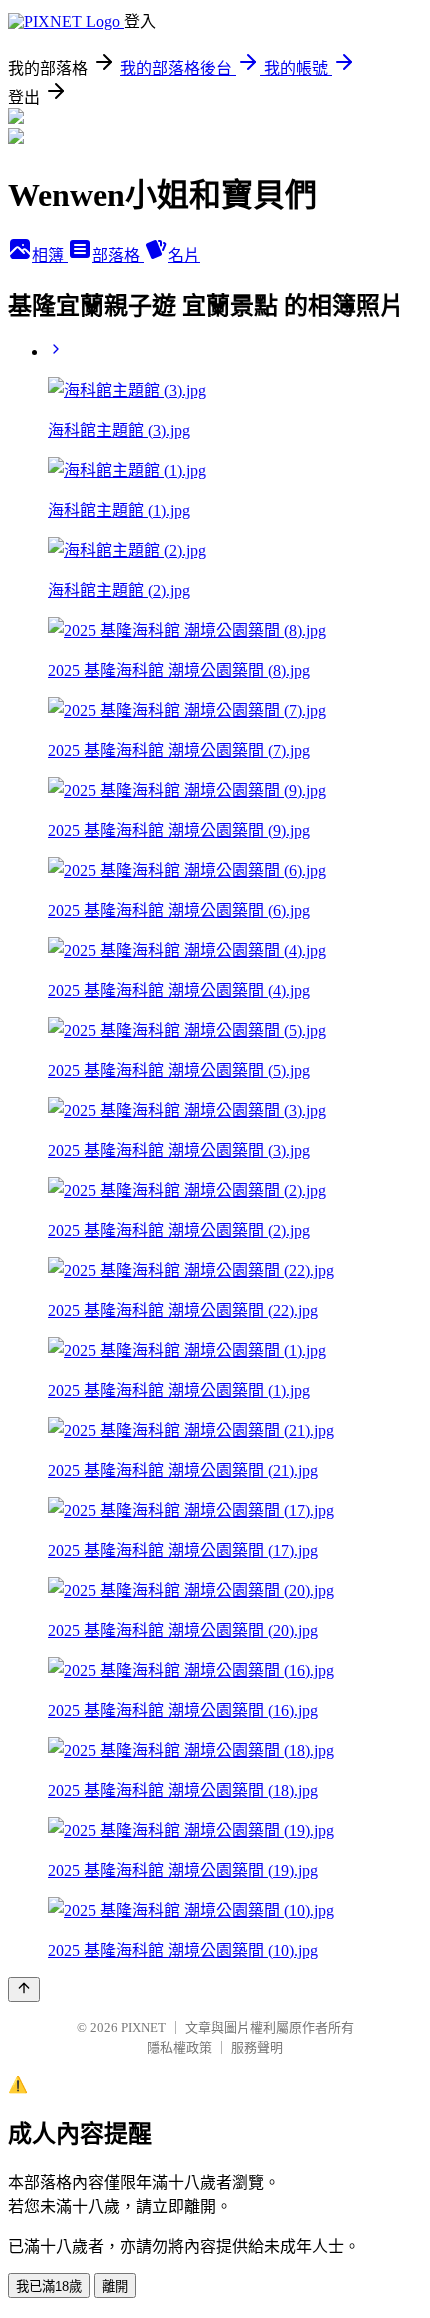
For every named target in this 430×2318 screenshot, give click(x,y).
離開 (115, 2286)
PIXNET (143, 2027)
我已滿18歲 (49, 2286)
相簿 (50, 255)
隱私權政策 (179, 2047)
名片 (184, 255)
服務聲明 (257, 2047)
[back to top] (24, 1989)
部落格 (118, 255)
